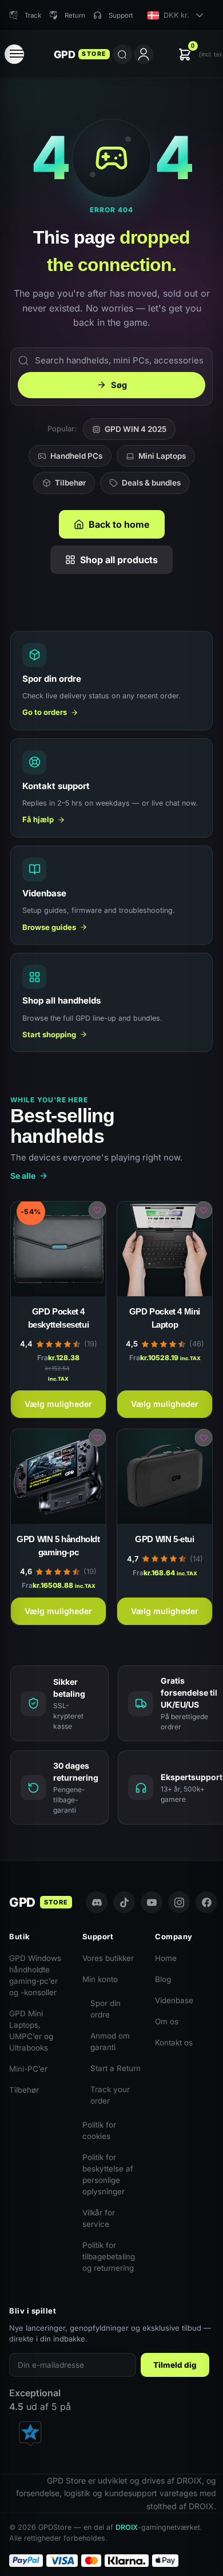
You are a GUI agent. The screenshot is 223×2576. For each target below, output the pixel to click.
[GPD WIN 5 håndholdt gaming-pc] (58, 1477)
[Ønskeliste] (97, 1210)
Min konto (100, 1979)
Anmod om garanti (110, 2041)
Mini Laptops (162, 456)
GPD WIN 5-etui (164, 1539)
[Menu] (14, 54)
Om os (167, 2021)
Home (166, 1958)
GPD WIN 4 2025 (136, 429)
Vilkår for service (99, 2218)
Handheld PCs (76, 456)
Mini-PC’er (28, 2069)
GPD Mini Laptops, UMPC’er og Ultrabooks (31, 2031)
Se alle (23, 1176)
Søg (119, 385)
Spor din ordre (105, 2009)
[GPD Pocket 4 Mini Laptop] (165, 1249)
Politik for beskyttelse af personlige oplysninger (108, 2174)
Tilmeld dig (175, 2365)
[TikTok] (124, 1902)
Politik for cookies (99, 2130)
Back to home (119, 524)
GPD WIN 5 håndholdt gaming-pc (58, 1546)
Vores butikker (108, 1958)
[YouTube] (152, 1902)
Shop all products (119, 560)
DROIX (127, 2527)
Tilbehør (70, 483)
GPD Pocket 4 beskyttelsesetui (59, 1318)
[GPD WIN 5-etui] (165, 1477)
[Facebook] (206, 1902)
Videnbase (174, 2000)
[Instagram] (179, 1902)
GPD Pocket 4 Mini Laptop (165, 1318)
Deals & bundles (151, 483)
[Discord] (97, 1902)
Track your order (110, 2095)
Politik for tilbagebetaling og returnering (109, 2256)
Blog (163, 1979)
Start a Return (116, 2068)
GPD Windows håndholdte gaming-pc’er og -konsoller (35, 1975)
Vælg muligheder (58, 1404)
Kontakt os (174, 2043)
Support (121, 15)
